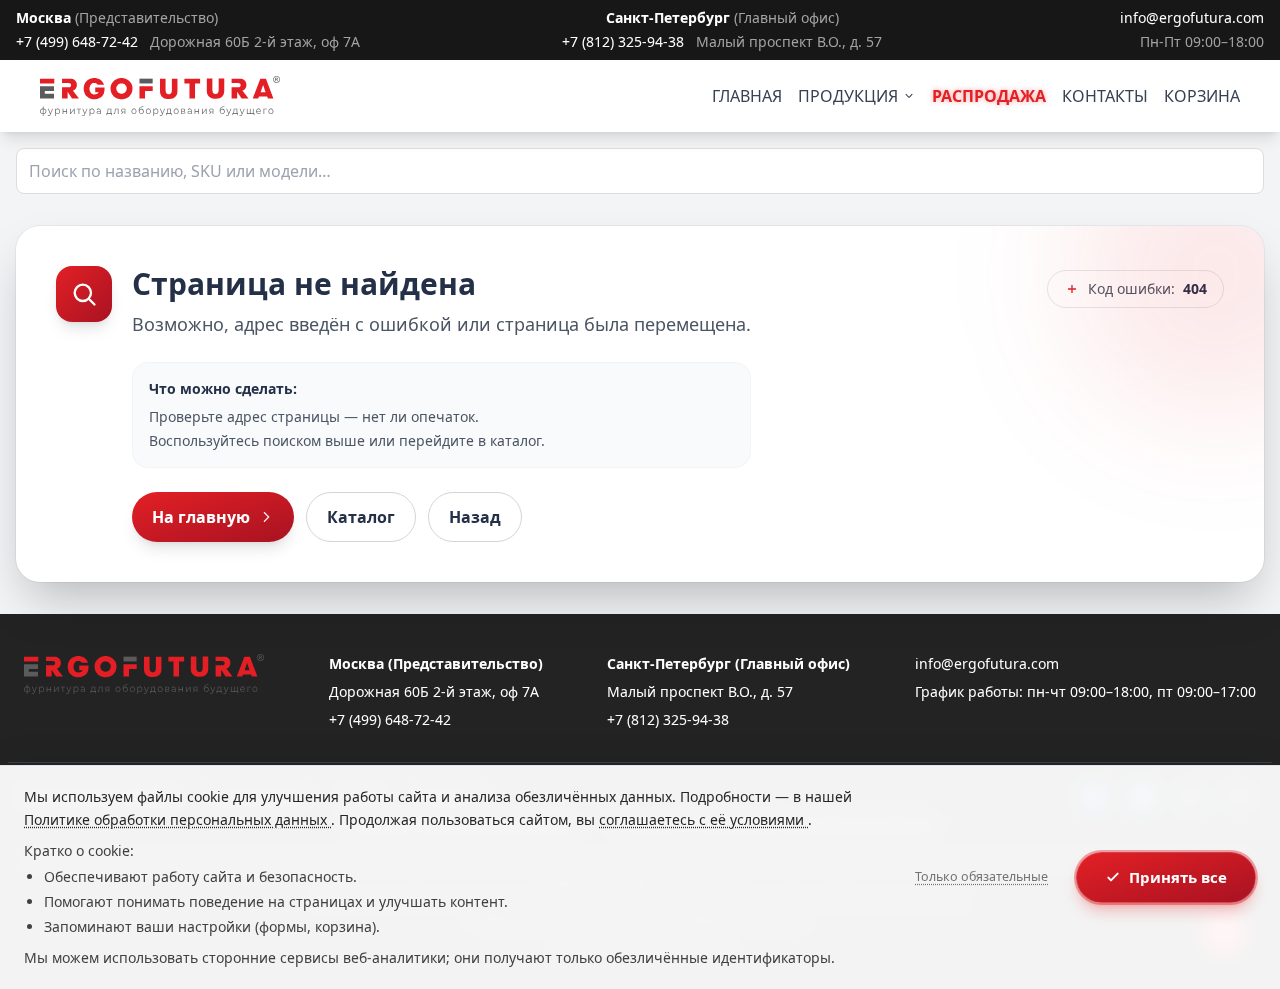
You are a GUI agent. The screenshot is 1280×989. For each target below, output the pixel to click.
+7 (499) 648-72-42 (77, 41)
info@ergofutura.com (1192, 17)
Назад (475, 517)
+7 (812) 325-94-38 (623, 41)
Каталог (361, 517)
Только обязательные (981, 876)
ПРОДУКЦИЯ (848, 96)
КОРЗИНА (1202, 96)
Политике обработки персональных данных (177, 819)
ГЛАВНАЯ (747, 96)
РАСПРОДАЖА (989, 96)
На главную (201, 517)
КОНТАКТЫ (1105, 96)
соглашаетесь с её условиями (703, 819)
